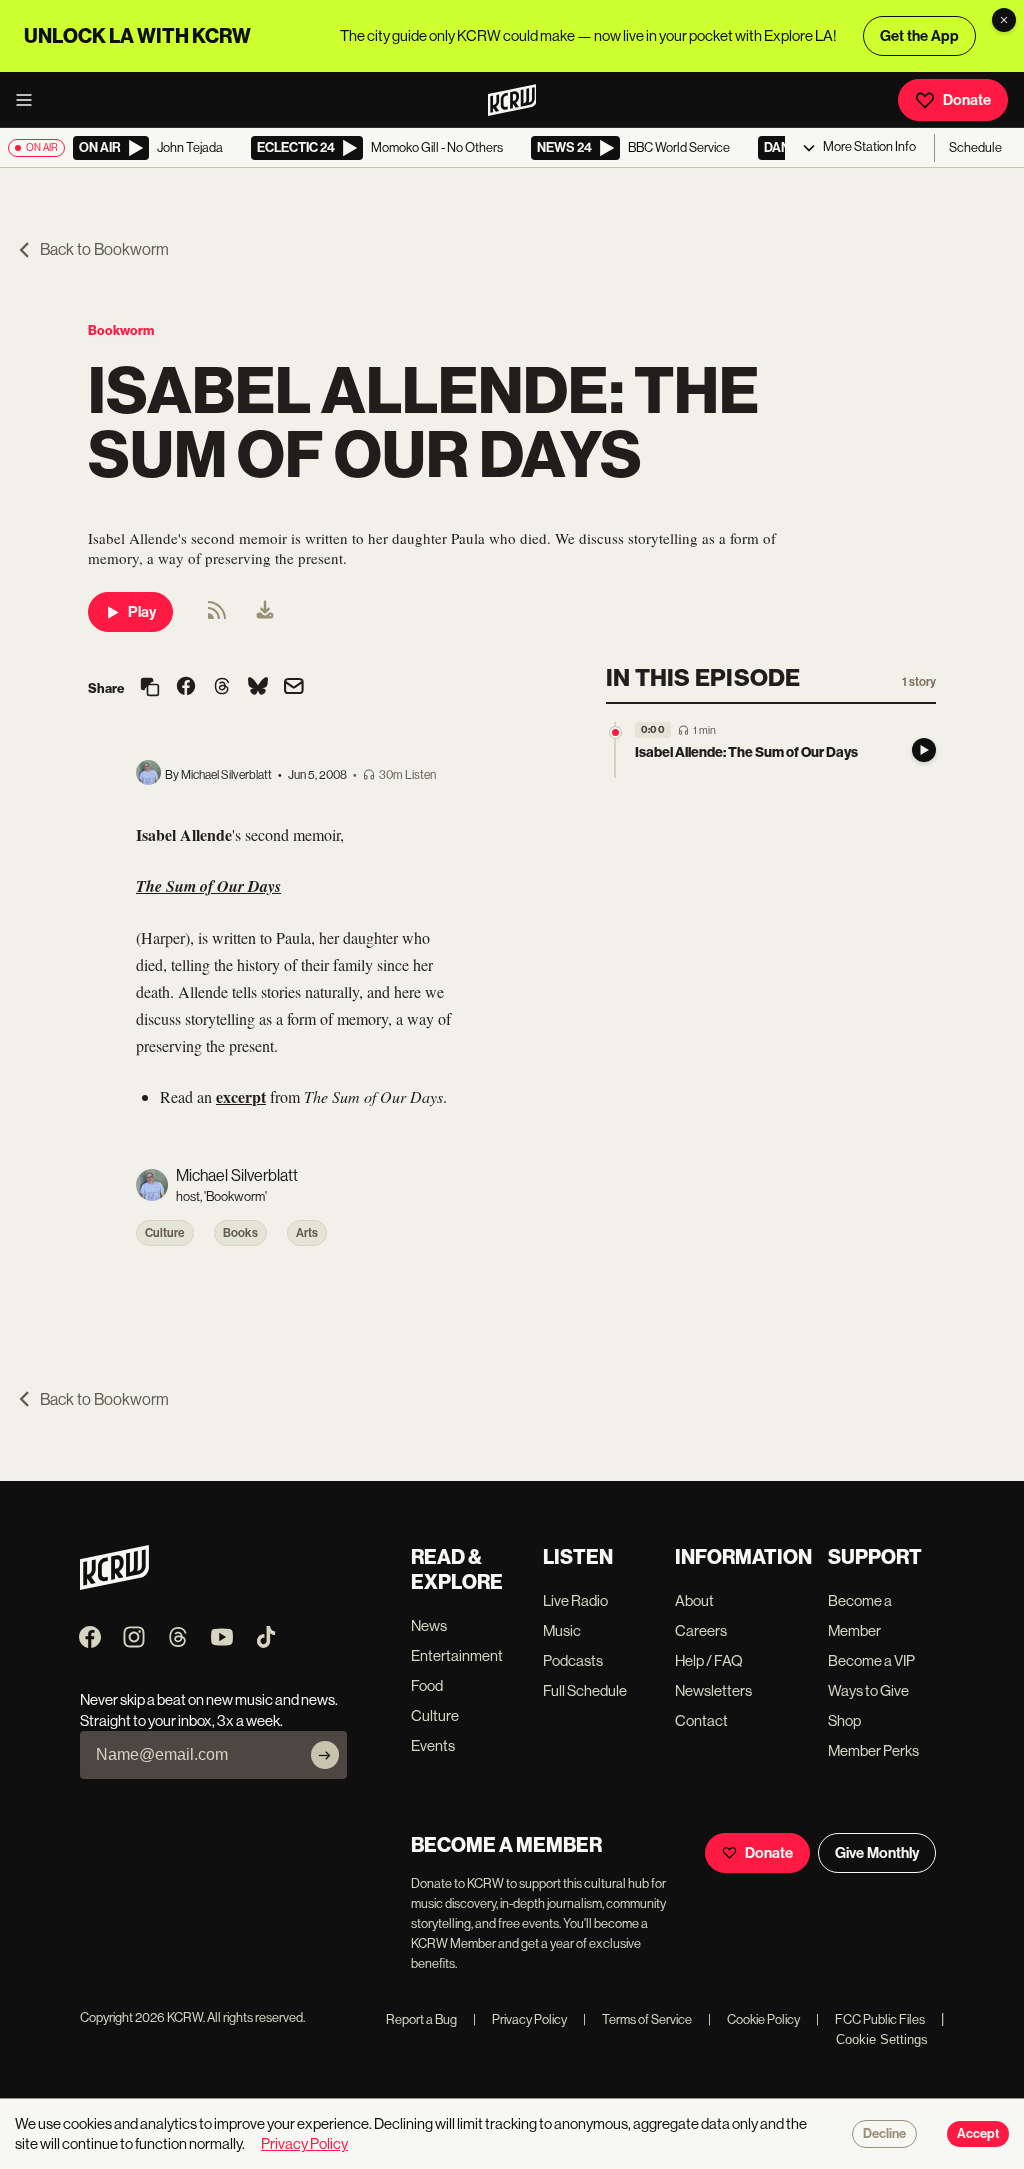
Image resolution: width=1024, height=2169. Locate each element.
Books (240, 1233)
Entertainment (457, 1655)
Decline (884, 2134)
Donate (967, 100)
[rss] (217, 616)
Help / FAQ (709, 1660)
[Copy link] (150, 688)
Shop (844, 1720)
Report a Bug (421, 2019)
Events (433, 1745)
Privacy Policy (520, 2019)
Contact (701, 1720)
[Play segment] (924, 750)
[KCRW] (114, 1584)
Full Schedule (585, 1690)
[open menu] (30, 100)
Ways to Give (868, 1690)
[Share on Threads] (222, 688)
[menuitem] (265, 612)
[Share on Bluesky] (258, 688)
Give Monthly (877, 1853)
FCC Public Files (870, 2019)
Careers (701, 1630)
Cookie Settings (882, 2039)
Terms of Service (637, 2019)
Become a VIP (871, 1660)
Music (562, 1630)
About (694, 1600)
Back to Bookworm (104, 249)
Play (142, 612)
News (429, 1625)
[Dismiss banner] (1004, 20)
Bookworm (121, 330)
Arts (307, 1233)
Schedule (975, 147)
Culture (165, 1233)
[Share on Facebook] (186, 688)
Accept (978, 2134)
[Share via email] (294, 688)
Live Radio (575, 1600)
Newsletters (713, 1690)
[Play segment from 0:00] (615, 732)
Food (427, 1685)
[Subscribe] (325, 1755)
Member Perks (873, 1750)
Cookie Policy (754, 2019)
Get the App (919, 36)
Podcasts (573, 1660)
